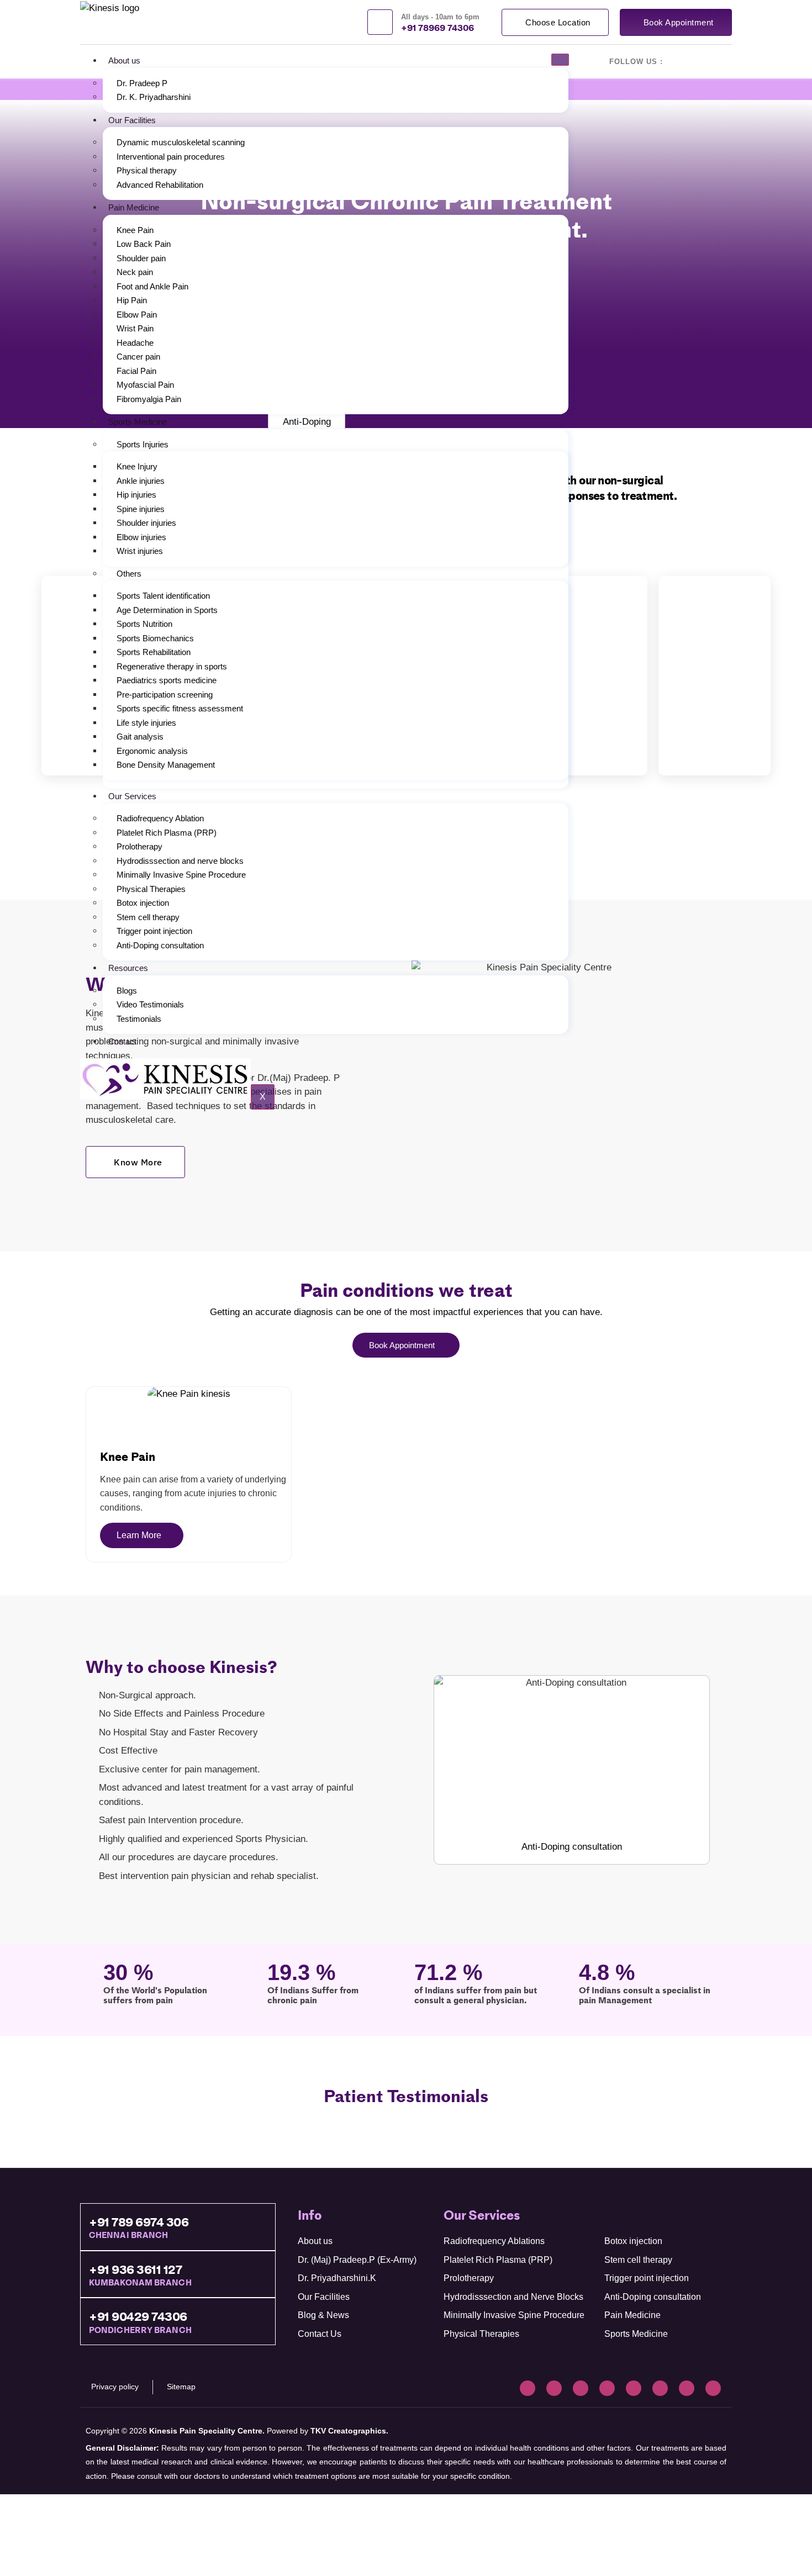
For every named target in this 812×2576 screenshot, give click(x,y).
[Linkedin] (634, 2388)
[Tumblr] (660, 2388)
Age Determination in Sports (167, 610)
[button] (591, 675)
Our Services (132, 796)
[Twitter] (607, 2388)
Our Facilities (132, 120)
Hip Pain (132, 300)
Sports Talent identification (163, 596)
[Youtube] (581, 2388)
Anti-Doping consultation (160, 945)
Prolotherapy (139, 846)
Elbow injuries (141, 537)
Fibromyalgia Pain (149, 399)
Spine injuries (141, 509)
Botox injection (143, 903)
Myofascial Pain (145, 385)
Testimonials (139, 1019)
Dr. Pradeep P (142, 83)
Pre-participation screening (165, 695)
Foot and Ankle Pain (152, 286)
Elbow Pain (137, 315)
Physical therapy (147, 170)
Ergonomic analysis (152, 751)
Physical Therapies (151, 889)
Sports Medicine (138, 422)
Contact (122, 1041)
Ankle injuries (141, 481)
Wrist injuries (140, 551)
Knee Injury (137, 466)
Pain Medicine (134, 207)
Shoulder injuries (146, 523)
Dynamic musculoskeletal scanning (181, 142)
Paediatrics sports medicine (167, 680)
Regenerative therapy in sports (172, 666)
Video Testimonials (150, 1004)
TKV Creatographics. (349, 2431)
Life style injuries (146, 723)
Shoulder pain (141, 258)
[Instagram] (554, 2388)
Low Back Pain (144, 244)
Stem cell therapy (148, 917)
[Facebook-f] (528, 2388)
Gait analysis (140, 737)
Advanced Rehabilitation (160, 185)
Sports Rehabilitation (154, 652)
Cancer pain (138, 357)
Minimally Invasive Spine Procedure (181, 875)
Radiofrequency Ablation (160, 818)
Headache (135, 343)
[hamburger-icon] (560, 60)
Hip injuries (136, 495)
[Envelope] (687, 2388)
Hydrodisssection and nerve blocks (180, 861)
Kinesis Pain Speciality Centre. (207, 2431)
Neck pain (135, 272)
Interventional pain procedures (171, 157)
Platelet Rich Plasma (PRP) (167, 833)
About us (124, 60)
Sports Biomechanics (155, 638)
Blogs (127, 991)
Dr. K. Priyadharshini (154, 97)
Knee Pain (135, 230)
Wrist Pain (135, 328)
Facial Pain (136, 371)
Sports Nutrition (144, 624)
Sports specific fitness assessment (180, 708)
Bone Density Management (166, 765)
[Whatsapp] (713, 2388)
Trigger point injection (154, 931)
